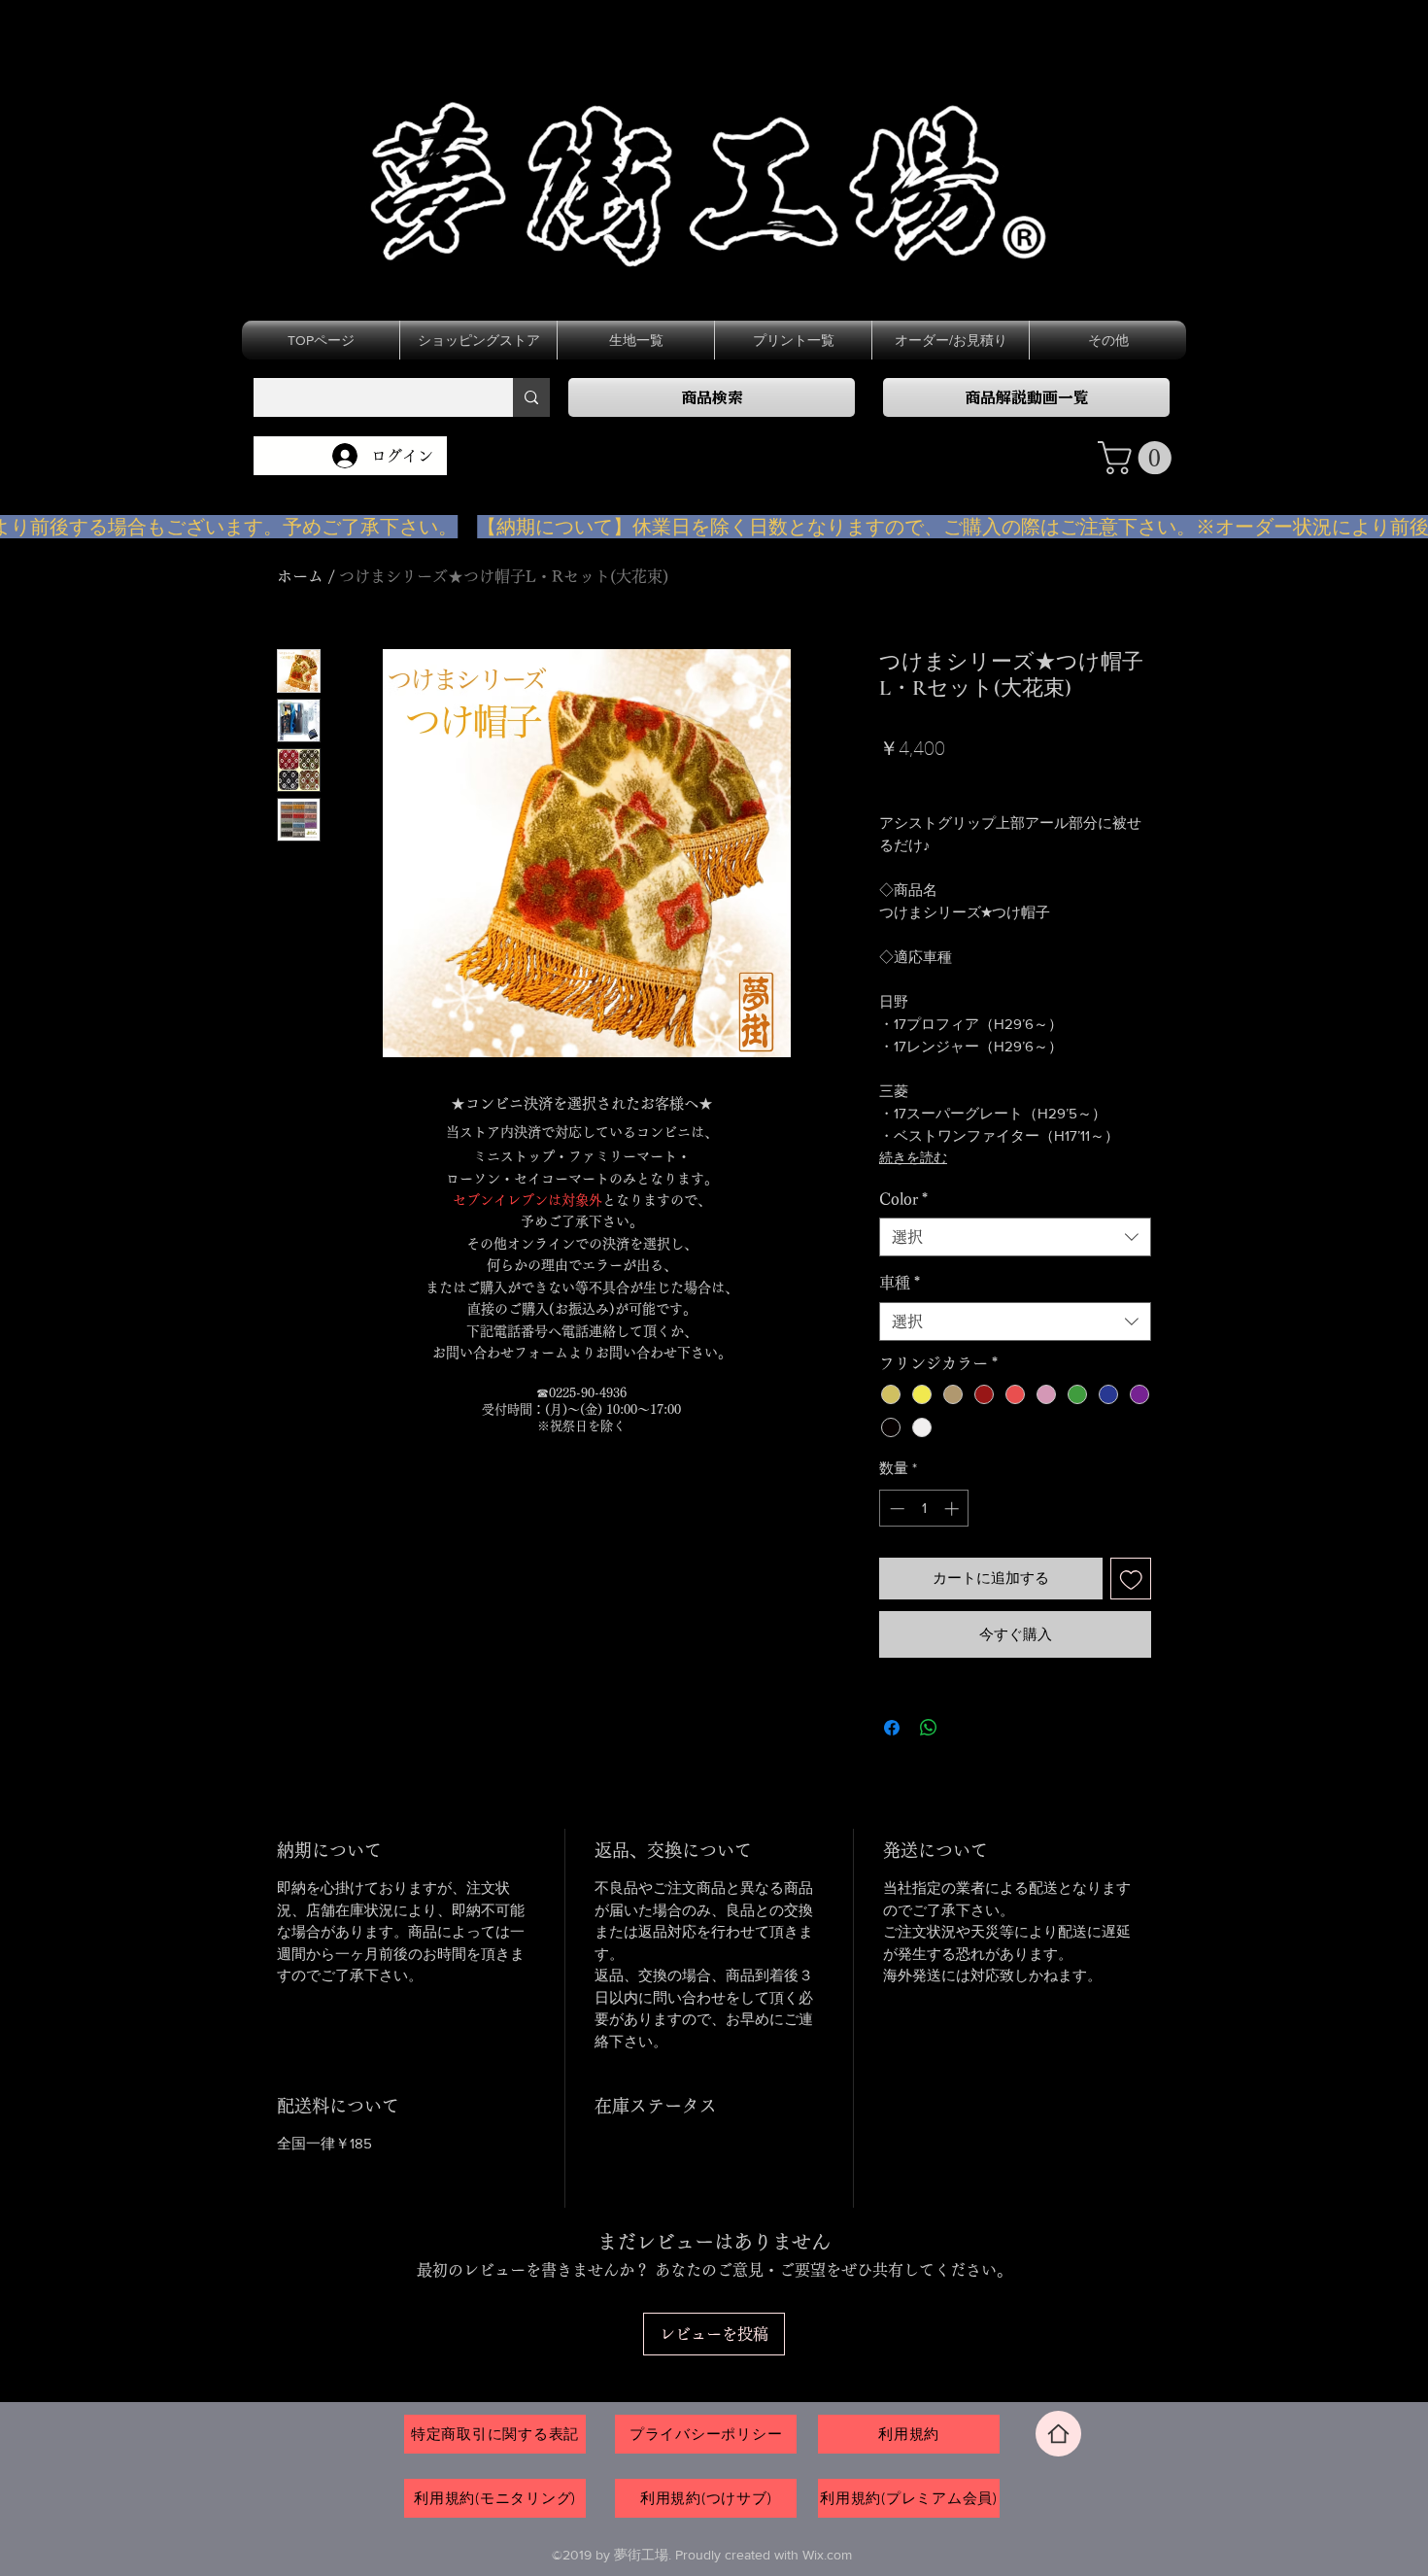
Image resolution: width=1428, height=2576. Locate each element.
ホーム (300, 576)
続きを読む (913, 1157)
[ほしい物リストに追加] (1131, 1579)
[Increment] (953, 1509)
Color (903, 1199)
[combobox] (1015, 1237)
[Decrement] (895, 1509)
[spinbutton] (924, 1509)
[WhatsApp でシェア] (929, 1728)
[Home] (1058, 2434)
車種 (900, 1283)
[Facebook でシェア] (892, 1728)
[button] (1139, 458)
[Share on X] (966, 1728)
